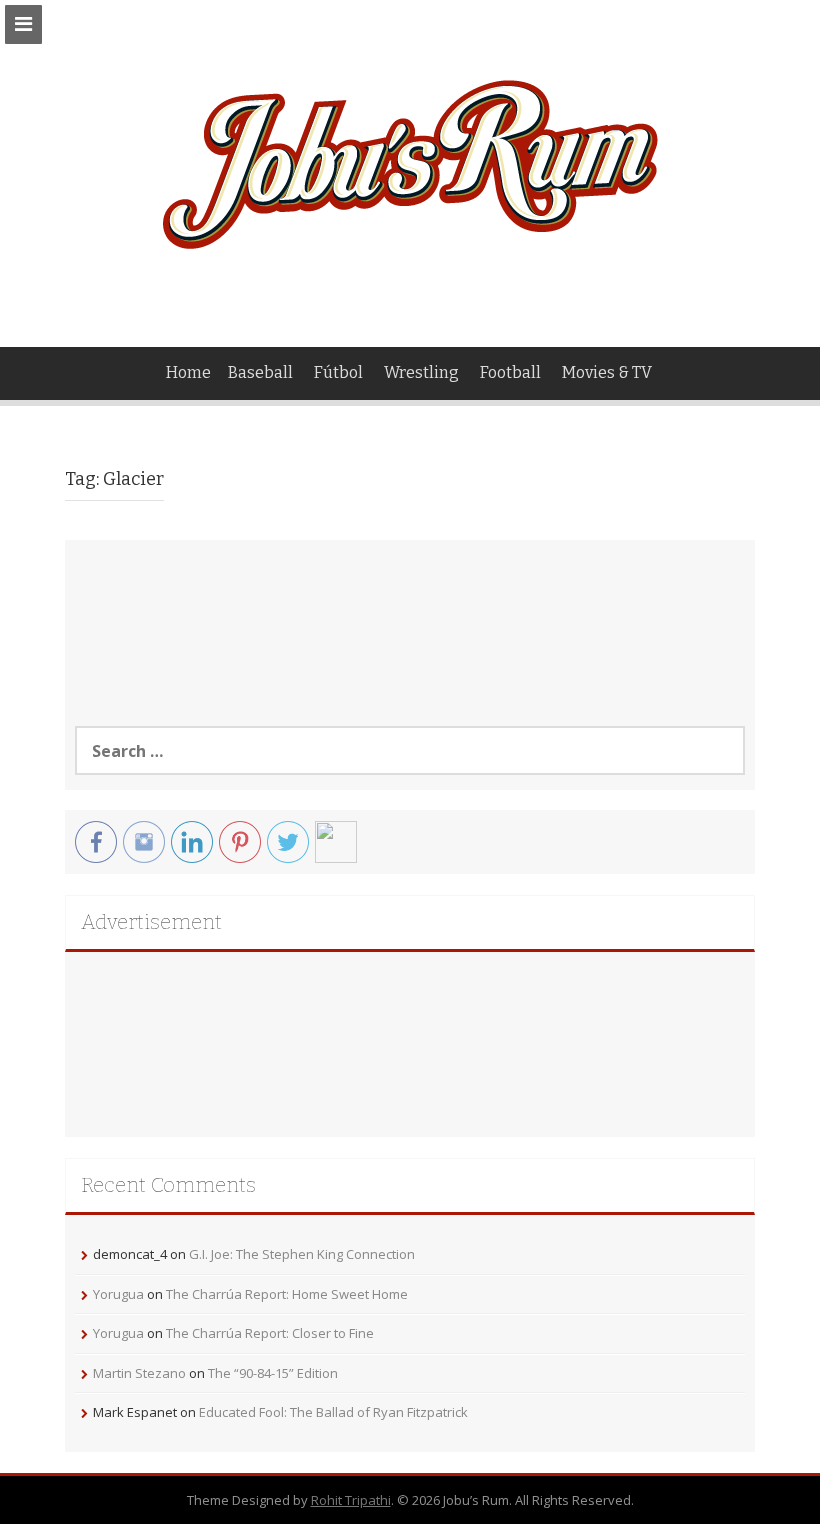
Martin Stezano (139, 1373)
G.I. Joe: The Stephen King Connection (302, 1254)
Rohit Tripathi (351, 1500)
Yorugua (118, 1294)
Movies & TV (607, 372)
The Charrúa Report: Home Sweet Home (287, 1294)
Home (188, 372)
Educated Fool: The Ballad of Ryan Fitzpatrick (333, 1412)
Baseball (260, 372)
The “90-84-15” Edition (273, 1373)
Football (510, 372)
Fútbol (338, 372)
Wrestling (421, 372)
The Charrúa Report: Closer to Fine (270, 1333)
